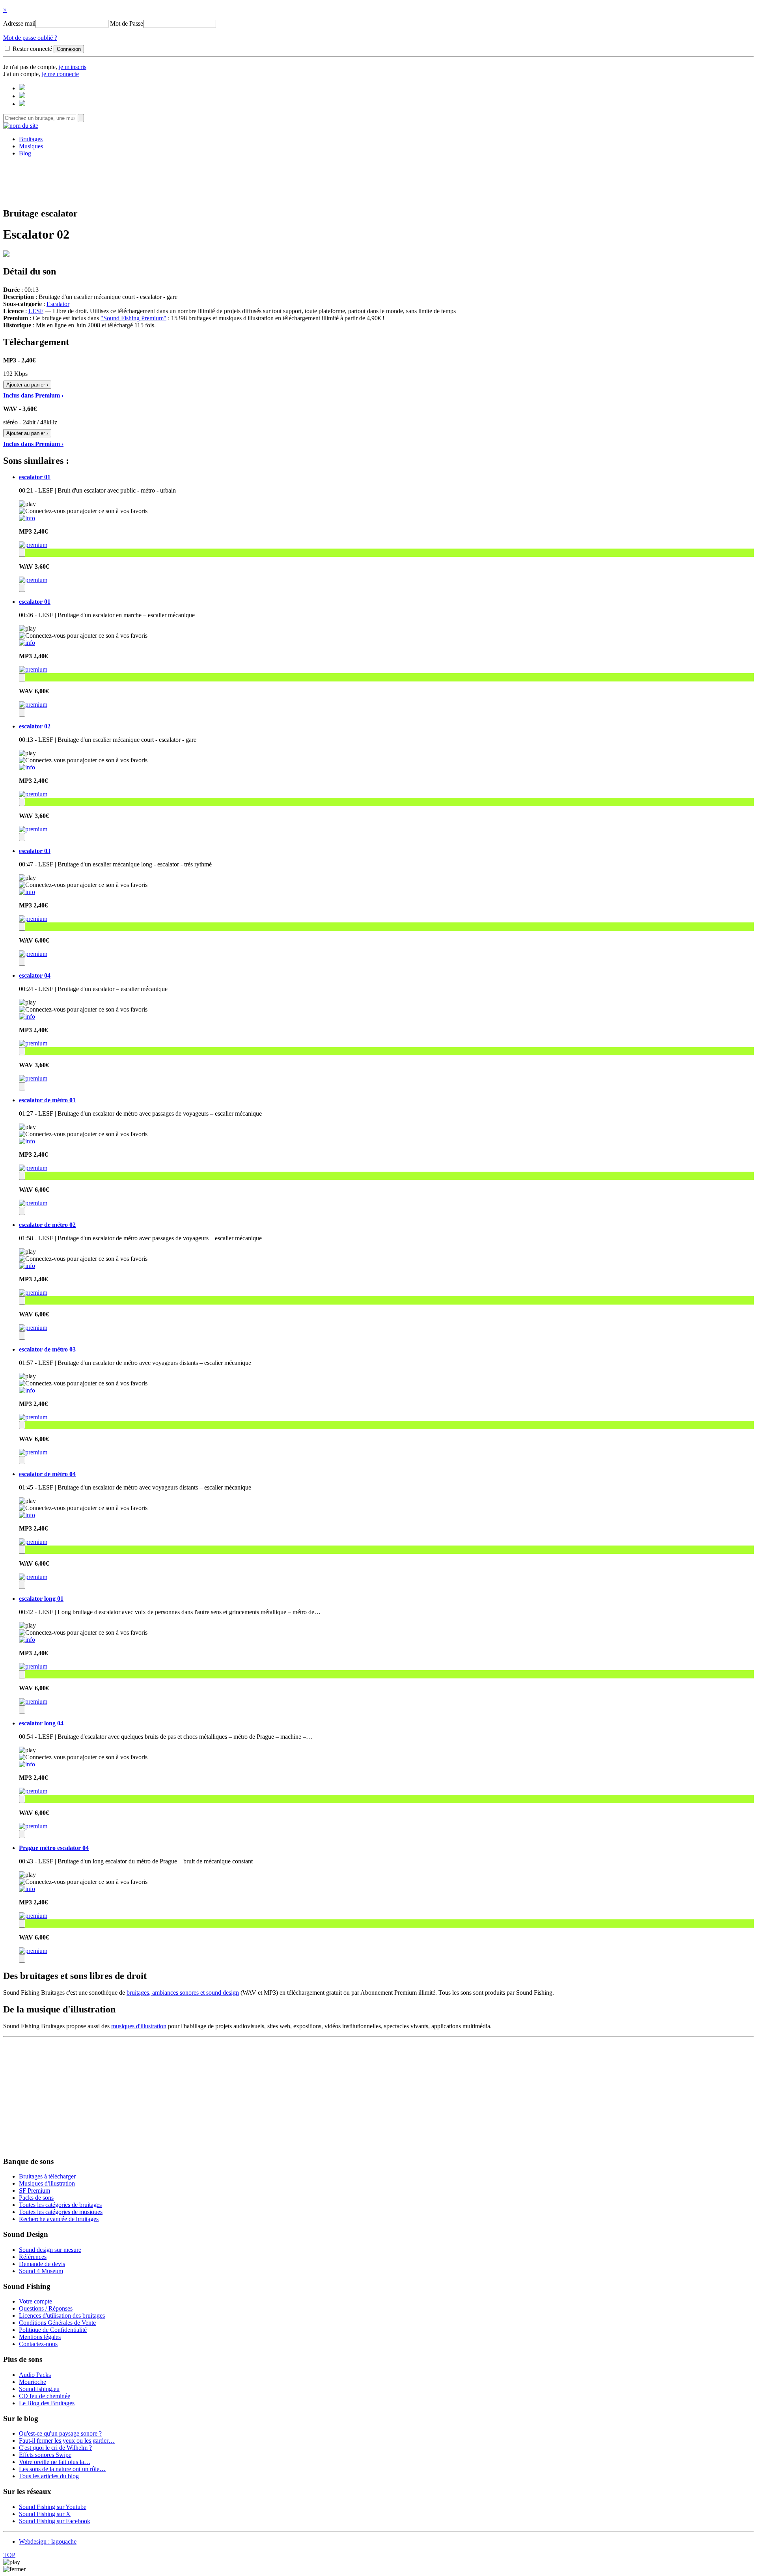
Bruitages (31, 139)
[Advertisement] (378, 181)
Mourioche (33, 2382)
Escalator (58, 304)
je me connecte (60, 74)
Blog (25, 153)
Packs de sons (36, 2198)
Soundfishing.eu (39, 2389)
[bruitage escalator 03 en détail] (27, 892)
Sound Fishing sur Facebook (55, 2521)
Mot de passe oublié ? (30, 38)
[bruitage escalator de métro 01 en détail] (27, 1141)
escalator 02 (35, 726)
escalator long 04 (41, 1723)
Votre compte (35, 2301)
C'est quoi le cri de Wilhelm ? (55, 2448)
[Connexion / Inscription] (22, 96)
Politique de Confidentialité (53, 2330)
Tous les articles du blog (49, 2476)
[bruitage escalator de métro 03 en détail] (27, 1390)
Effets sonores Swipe (45, 2455)
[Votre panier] (22, 104)
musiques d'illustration (139, 2026)
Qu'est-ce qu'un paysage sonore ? (60, 2433)
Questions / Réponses (46, 2308)
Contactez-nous (38, 2344)
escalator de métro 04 (47, 1474)
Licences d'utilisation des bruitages (62, 2316)
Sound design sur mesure (50, 2250)
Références (33, 2257)
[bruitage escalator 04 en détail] (27, 1016)
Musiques (31, 146)
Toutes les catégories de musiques (61, 2212)
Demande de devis (42, 2264)
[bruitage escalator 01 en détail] (27, 518)
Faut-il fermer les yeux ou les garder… (67, 2441)
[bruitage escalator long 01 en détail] (27, 1640)
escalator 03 (35, 851)
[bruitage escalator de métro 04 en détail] (27, 1515)
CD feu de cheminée (45, 2396)
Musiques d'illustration (47, 2183)
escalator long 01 (41, 1599)
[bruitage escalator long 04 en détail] (27, 1764)
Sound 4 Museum (41, 2271)
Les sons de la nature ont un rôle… (62, 2469)
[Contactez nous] (22, 88)
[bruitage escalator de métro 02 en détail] (27, 1266)
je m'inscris (73, 67)
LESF (36, 311)
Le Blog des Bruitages (47, 2403)
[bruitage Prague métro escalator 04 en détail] (27, 1889)
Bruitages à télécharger (47, 2176)
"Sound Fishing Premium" (133, 318)
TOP (9, 2555)
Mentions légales (40, 2337)
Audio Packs (35, 2375)
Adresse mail (19, 23)
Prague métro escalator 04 (54, 1848)
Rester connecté (32, 49)
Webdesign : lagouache (48, 2541)
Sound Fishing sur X (45, 2514)
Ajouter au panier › (27, 385)
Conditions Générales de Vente (57, 2323)
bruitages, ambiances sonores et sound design (183, 1993)
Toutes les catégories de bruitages (60, 2205)
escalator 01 (35, 477)
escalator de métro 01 (47, 1100)
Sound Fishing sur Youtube (53, 2507)
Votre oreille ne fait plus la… (55, 2462)
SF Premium (34, 2191)
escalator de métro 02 (47, 1225)
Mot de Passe (127, 23)
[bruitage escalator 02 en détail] (27, 767)
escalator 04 (35, 975)
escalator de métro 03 (47, 1349)
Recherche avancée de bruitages (59, 2219)
